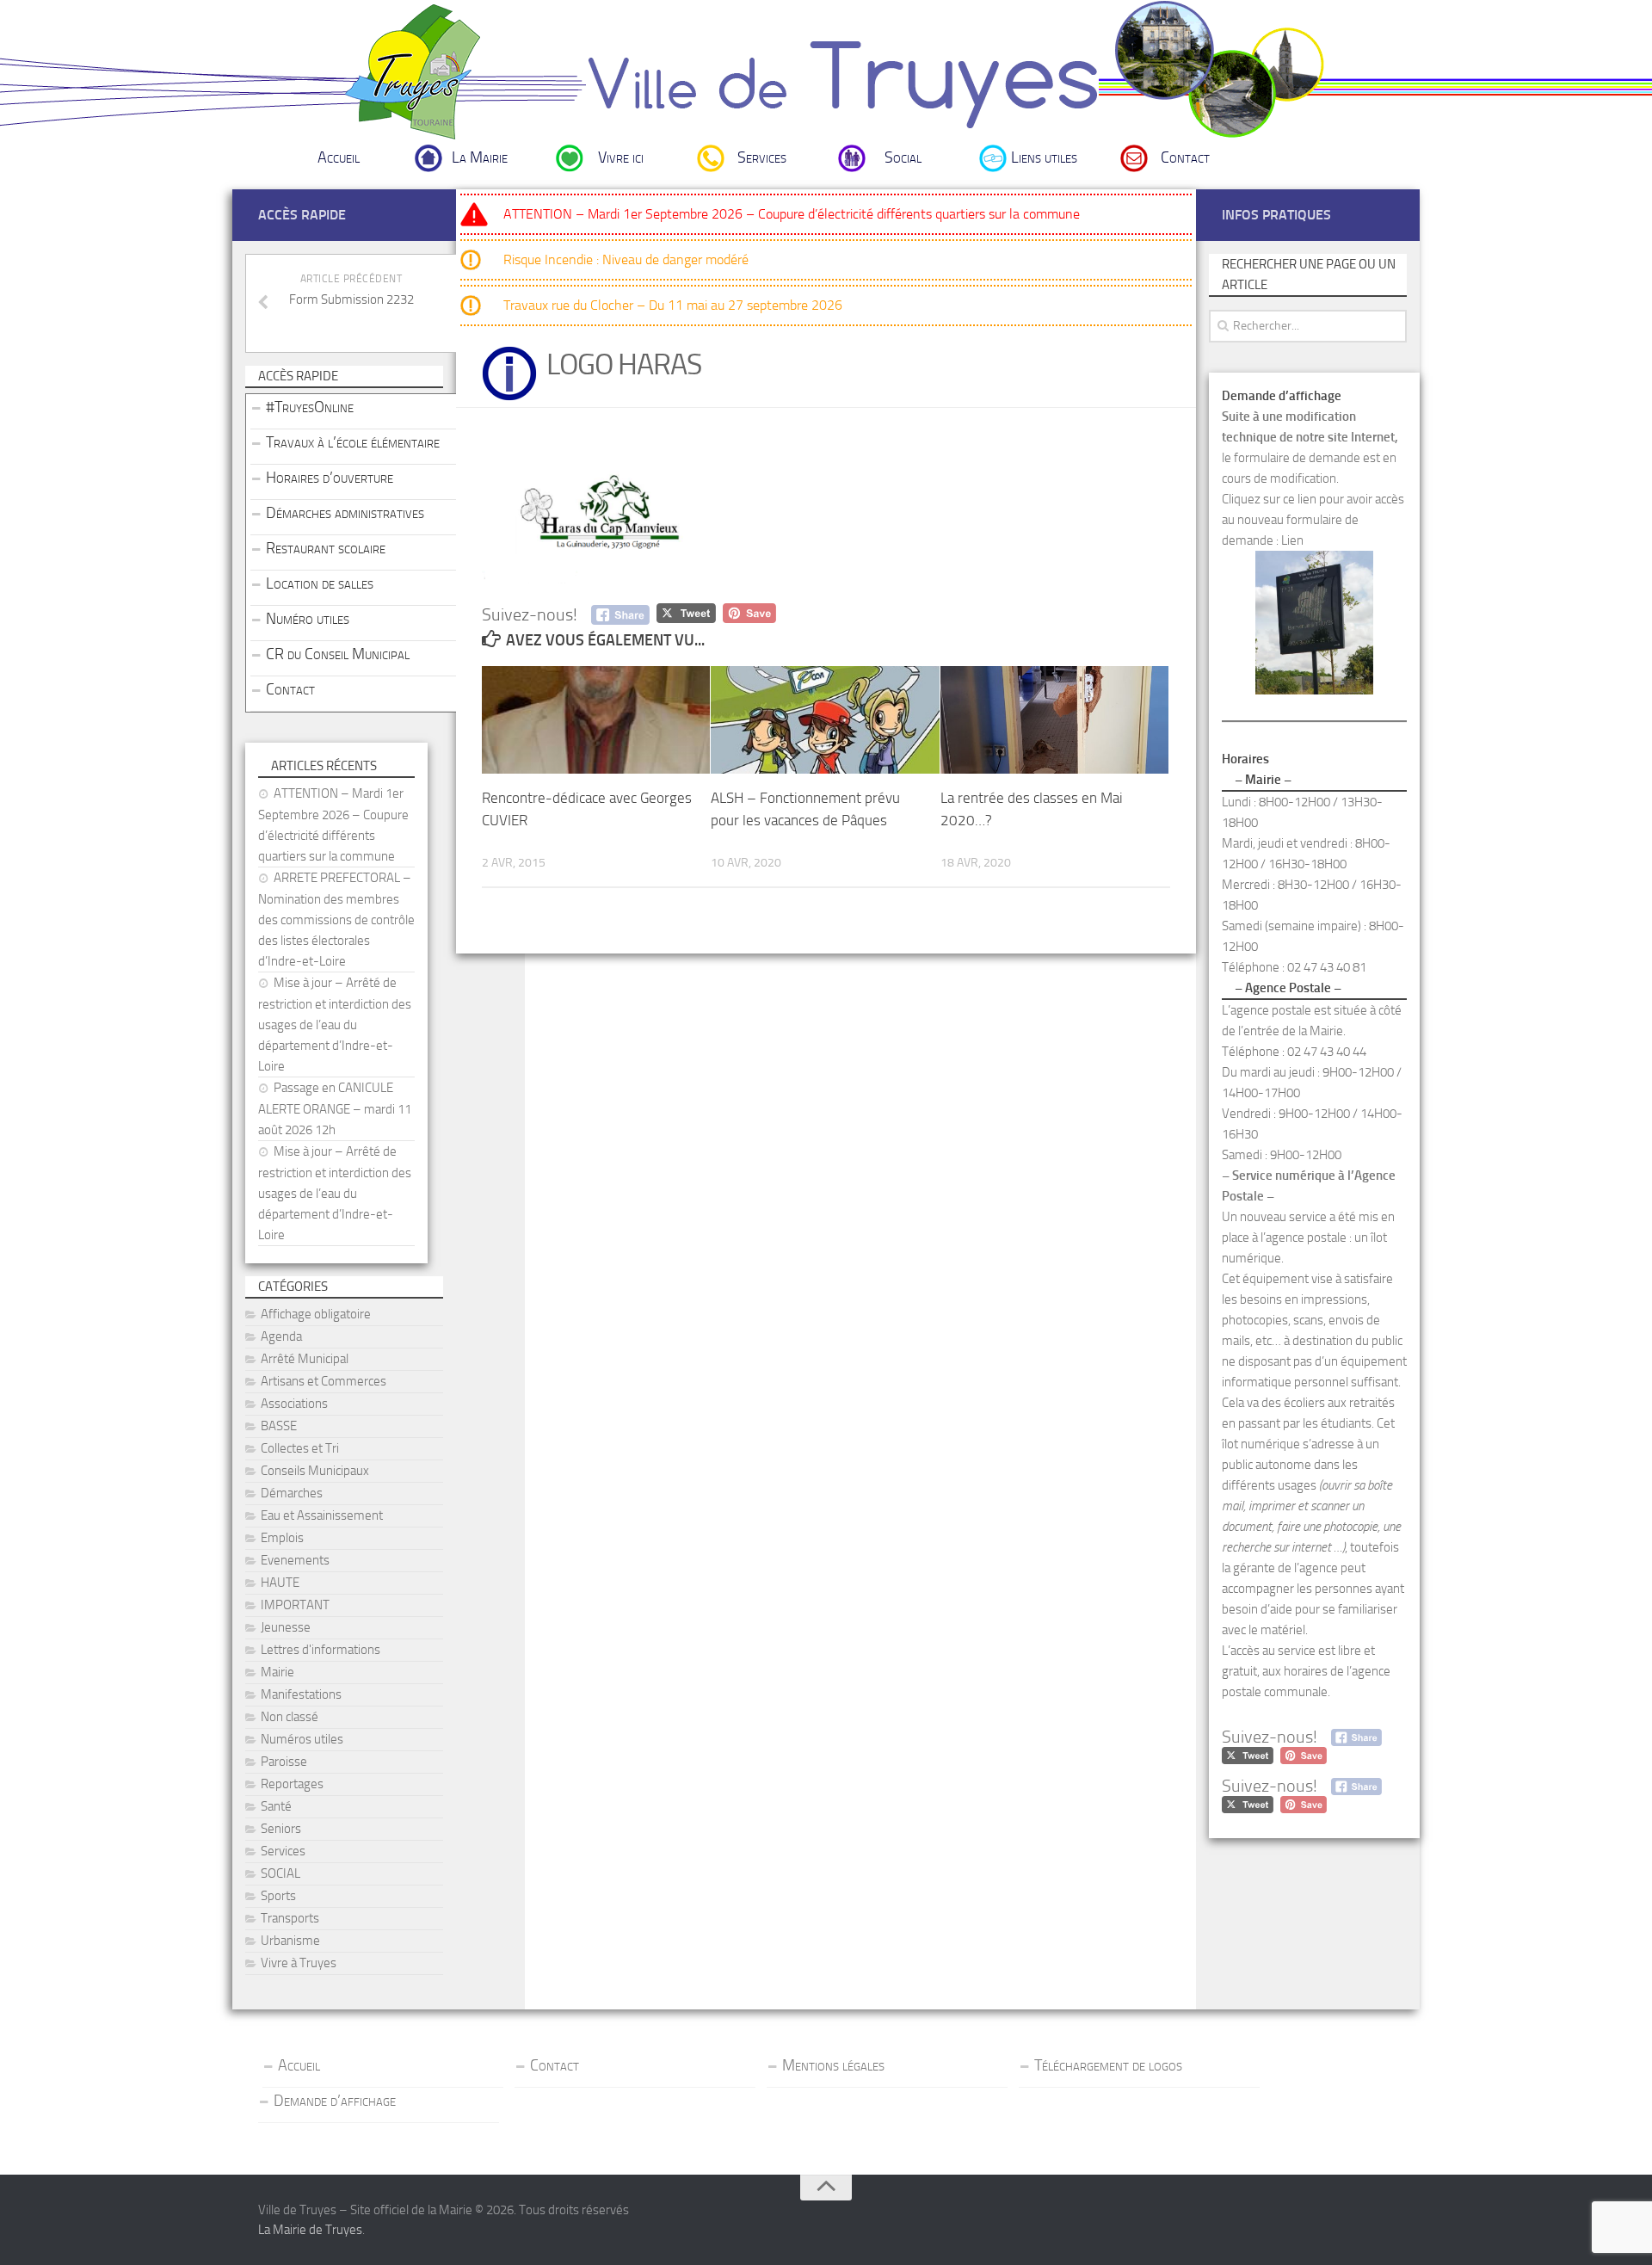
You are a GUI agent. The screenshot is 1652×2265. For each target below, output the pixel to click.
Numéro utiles (308, 619)
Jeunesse (286, 1627)
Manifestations (301, 1694)
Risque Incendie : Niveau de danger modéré (626, 259)
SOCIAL (280, 1873)
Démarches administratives (345, 513)
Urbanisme (290, 1941)
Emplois (282, 1538)
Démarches (292, 1493)
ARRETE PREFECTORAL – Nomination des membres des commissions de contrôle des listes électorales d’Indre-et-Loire (336, 920)
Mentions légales (833, 2065)
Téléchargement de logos (1108, 2065)
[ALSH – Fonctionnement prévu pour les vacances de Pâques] (825, 720)
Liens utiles (1044, 157)
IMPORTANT (295, 1605)
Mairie (277, 1672)
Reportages (292, 1784)
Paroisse (284, 1762)
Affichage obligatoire (316, 1314)
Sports (278, 1896)
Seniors (281, 1829)
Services (762, 157)
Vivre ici (621, 157)
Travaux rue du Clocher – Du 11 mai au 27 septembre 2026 (673, 305)
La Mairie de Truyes (310, 2230)
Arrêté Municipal (305, 1359)
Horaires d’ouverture (330, 478)
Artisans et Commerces (324, 1381)
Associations (294, 1404)
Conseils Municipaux (315, 1471)
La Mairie (480, 157)
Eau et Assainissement (322, 1515)
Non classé (290, 1717)
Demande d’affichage (335, 2101)
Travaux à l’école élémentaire (353, 442)
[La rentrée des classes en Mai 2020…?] (1054, 720)
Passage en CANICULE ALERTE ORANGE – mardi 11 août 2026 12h (335, 1109)
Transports (290, 1918)
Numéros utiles (302, 1739)
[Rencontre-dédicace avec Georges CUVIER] (596, 720)
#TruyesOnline (310, 407)
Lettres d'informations (321, 1650)
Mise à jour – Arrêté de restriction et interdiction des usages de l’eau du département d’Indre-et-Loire (335, 1024)
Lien (1292, 540)
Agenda (281, 1336)
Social (903, 157)
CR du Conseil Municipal (338, 654)
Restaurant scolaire (326, 548)
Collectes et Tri (300, 1448)
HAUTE (280, 1583)
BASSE (279, 1426)
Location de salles (320, 583)
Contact (1185, 157)
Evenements (295, 1560)
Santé (276, 1806)
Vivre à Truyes (299, 1963)
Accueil (339, 157)
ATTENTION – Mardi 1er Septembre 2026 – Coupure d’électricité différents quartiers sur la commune (792, 214)
